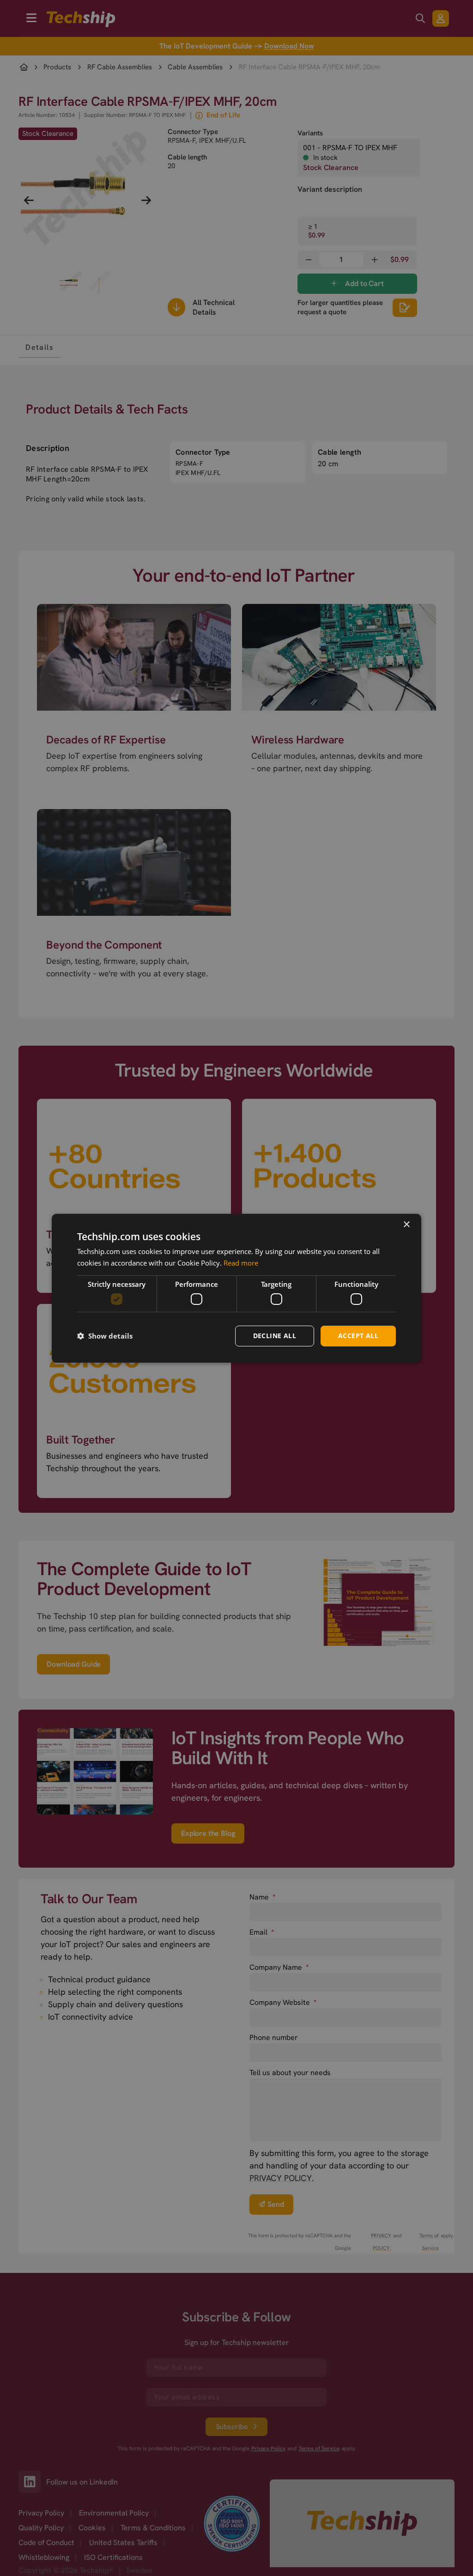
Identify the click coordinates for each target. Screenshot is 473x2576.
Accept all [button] (358, 1336)
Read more (241, 1263)
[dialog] (236, 1288)
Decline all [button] (275, 1336)
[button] (105, 1336)
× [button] (406, 1224)
